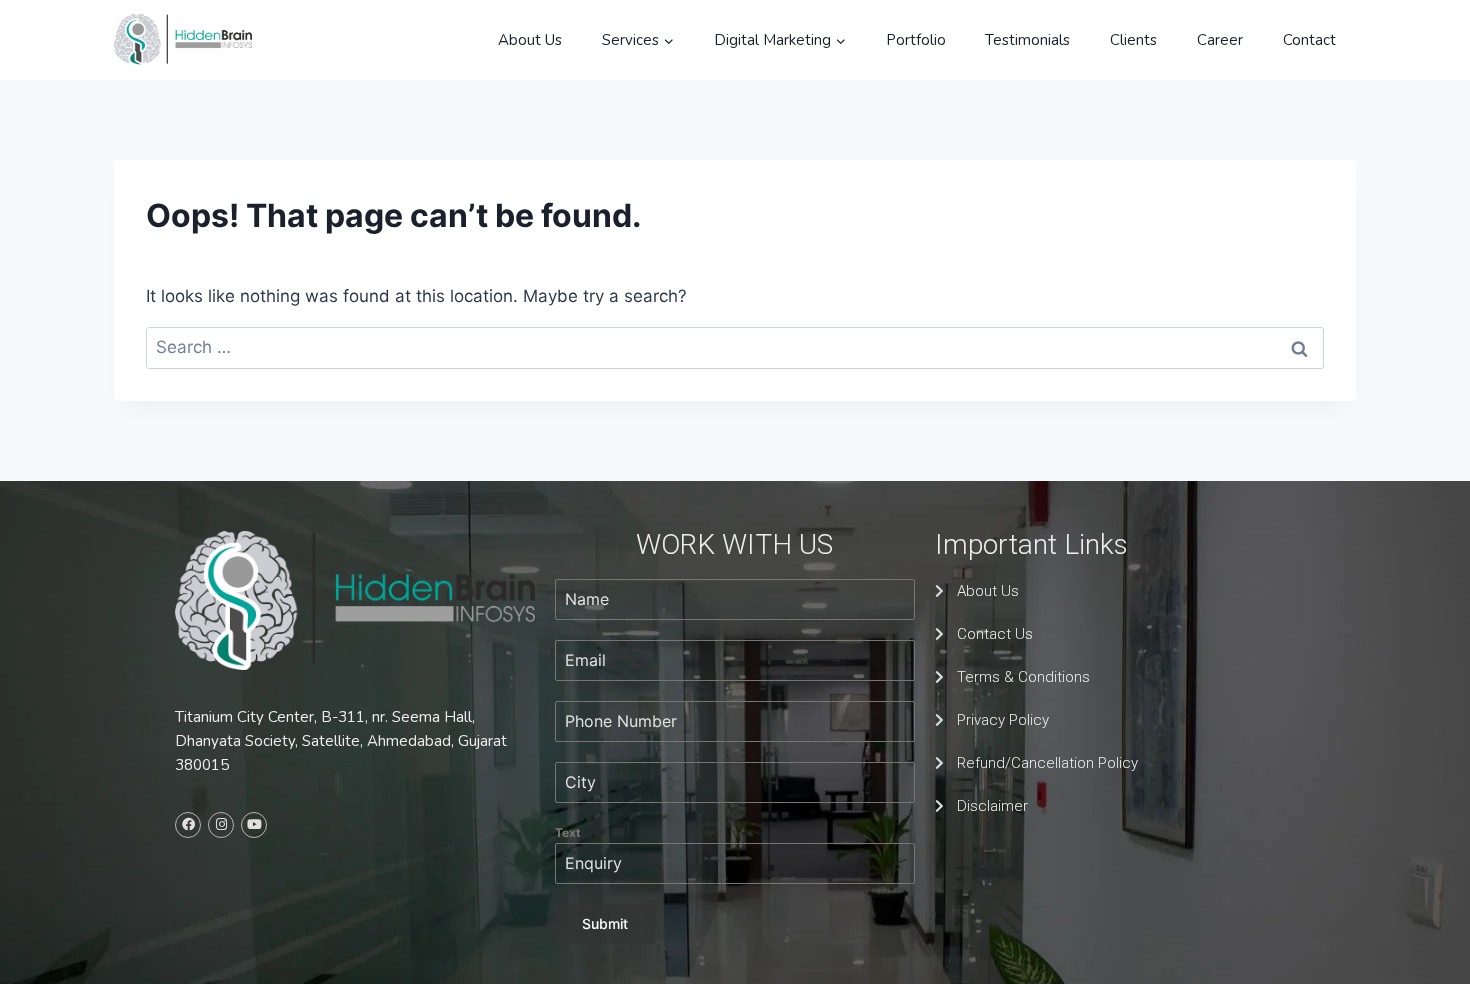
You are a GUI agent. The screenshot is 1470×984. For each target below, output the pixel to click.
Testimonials (1027, 40)
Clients (1133, 40)
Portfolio (916, 40)
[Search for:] (735, 347)
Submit (605, 923)
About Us (530, 40)
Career (1220, 40)
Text (568, 832)
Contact (1309, 40)
